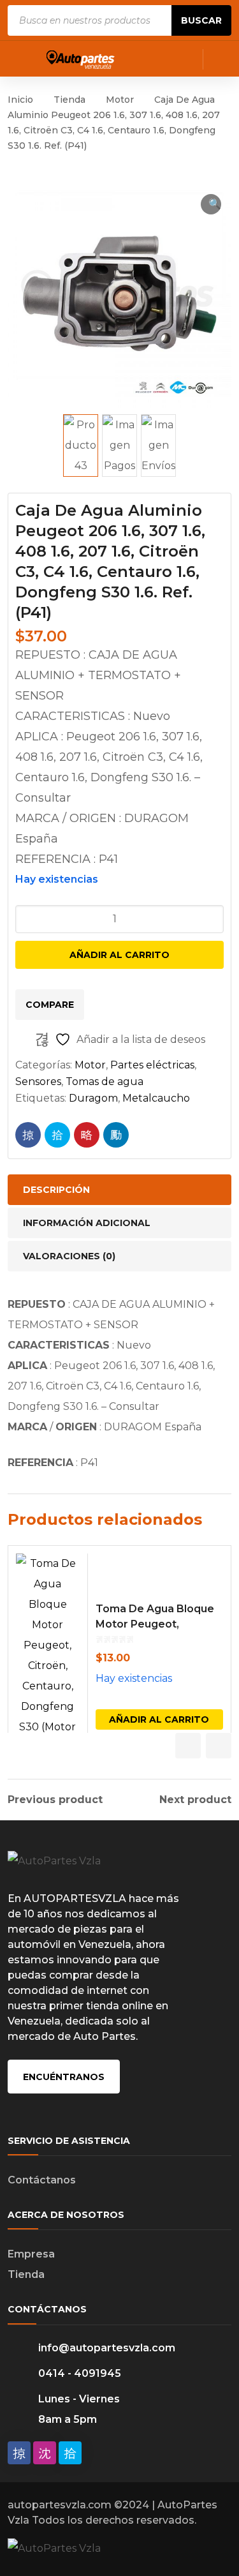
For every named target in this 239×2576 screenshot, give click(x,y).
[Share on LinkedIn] (116, 1135)
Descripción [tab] (56, 1190)
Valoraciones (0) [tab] (69, 1256)
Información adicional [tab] (87, 1223)
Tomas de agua (105, 1082)
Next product (195, 1800)
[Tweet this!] (57, 1135)
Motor (120, 100)
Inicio (20, 100)
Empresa (31, 2254)
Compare (50, 1005)
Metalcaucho (156, 1098)
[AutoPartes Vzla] (81, 58)
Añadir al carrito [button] (159, 1719)
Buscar (201, 20)
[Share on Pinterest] (87, 1135)
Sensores (38, 1082)
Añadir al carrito (119, 955)
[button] (211, 204)
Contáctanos (42, 2180)
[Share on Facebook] (28, 1135)
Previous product (55, 1800)
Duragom (93, 1098)
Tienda (69, 100)
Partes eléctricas (152, 1065)
